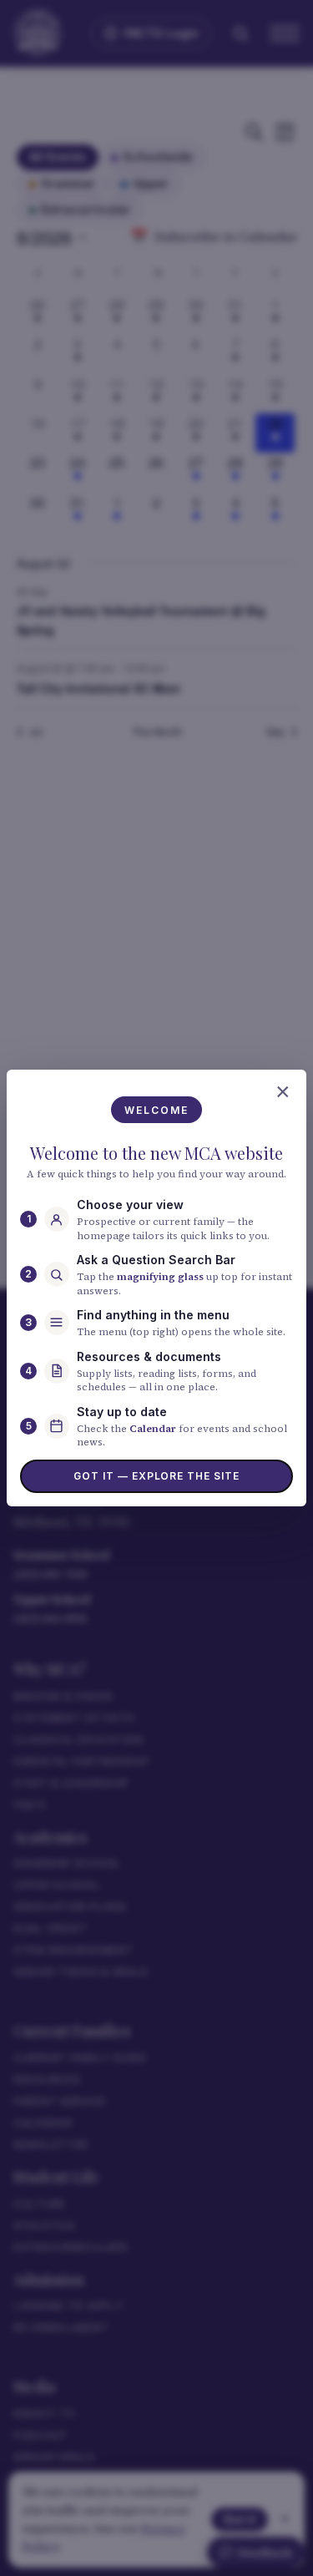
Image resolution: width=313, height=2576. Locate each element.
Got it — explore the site (156, 1476)
